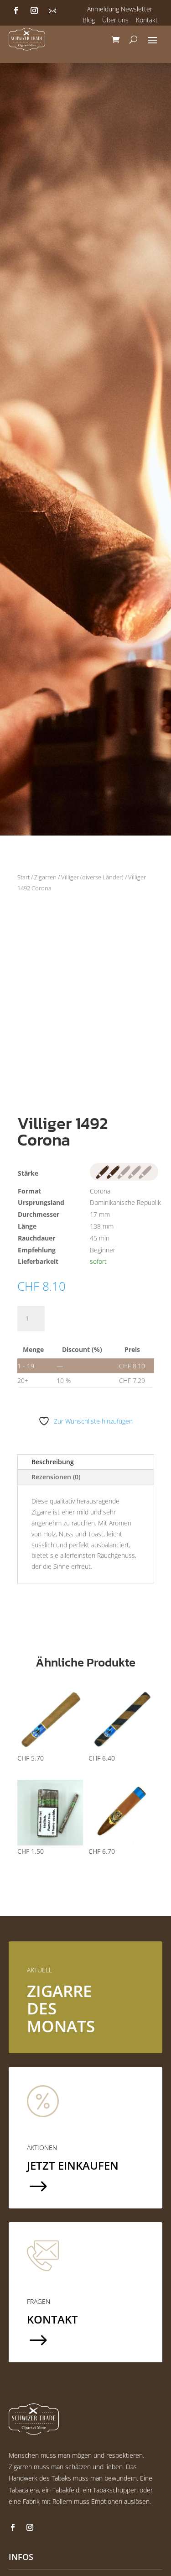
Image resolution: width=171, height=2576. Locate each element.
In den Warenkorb (102, 1318)
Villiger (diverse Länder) (92, 877)
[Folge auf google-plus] (52, 11)
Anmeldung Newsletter (120, 9)
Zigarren (45, 877)
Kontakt (147, 20)
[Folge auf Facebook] (16, 11)
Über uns (115, 20)
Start (23, 877)
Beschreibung (53, 1462)
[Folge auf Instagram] (34, 11)
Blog (89, 20)
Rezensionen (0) (56, 1477)
